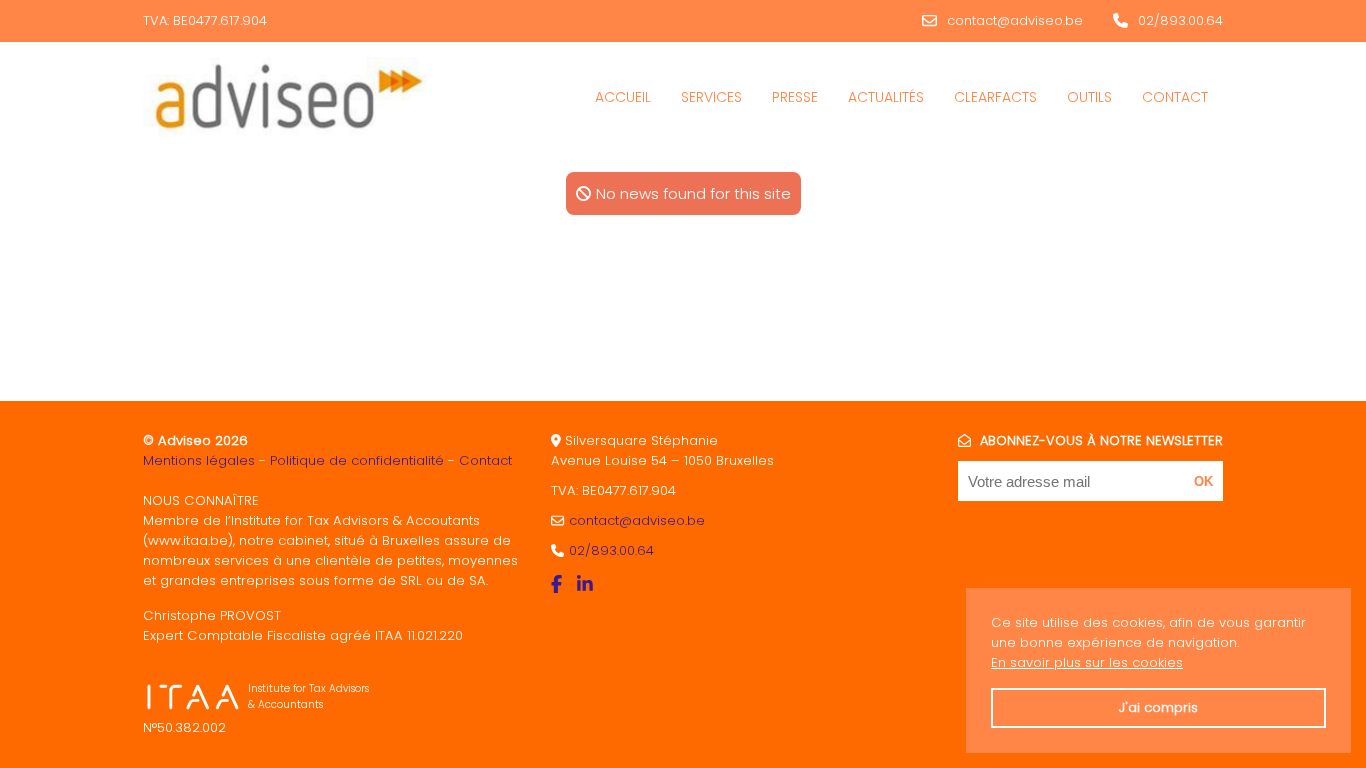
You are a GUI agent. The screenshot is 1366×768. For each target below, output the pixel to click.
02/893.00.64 (1180, 20)
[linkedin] (587, 584)
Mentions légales (199, 460)
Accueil (623, 97)
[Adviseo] (285, 97)
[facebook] (559, 584)
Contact (1175, 97)
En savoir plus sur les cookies (1087, 662)
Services (711, 97)
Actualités (886, 97)
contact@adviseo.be (1015, 20)
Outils (1089, 97)
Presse (795, 97)
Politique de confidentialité (357, 460)
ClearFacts (995, 97)
